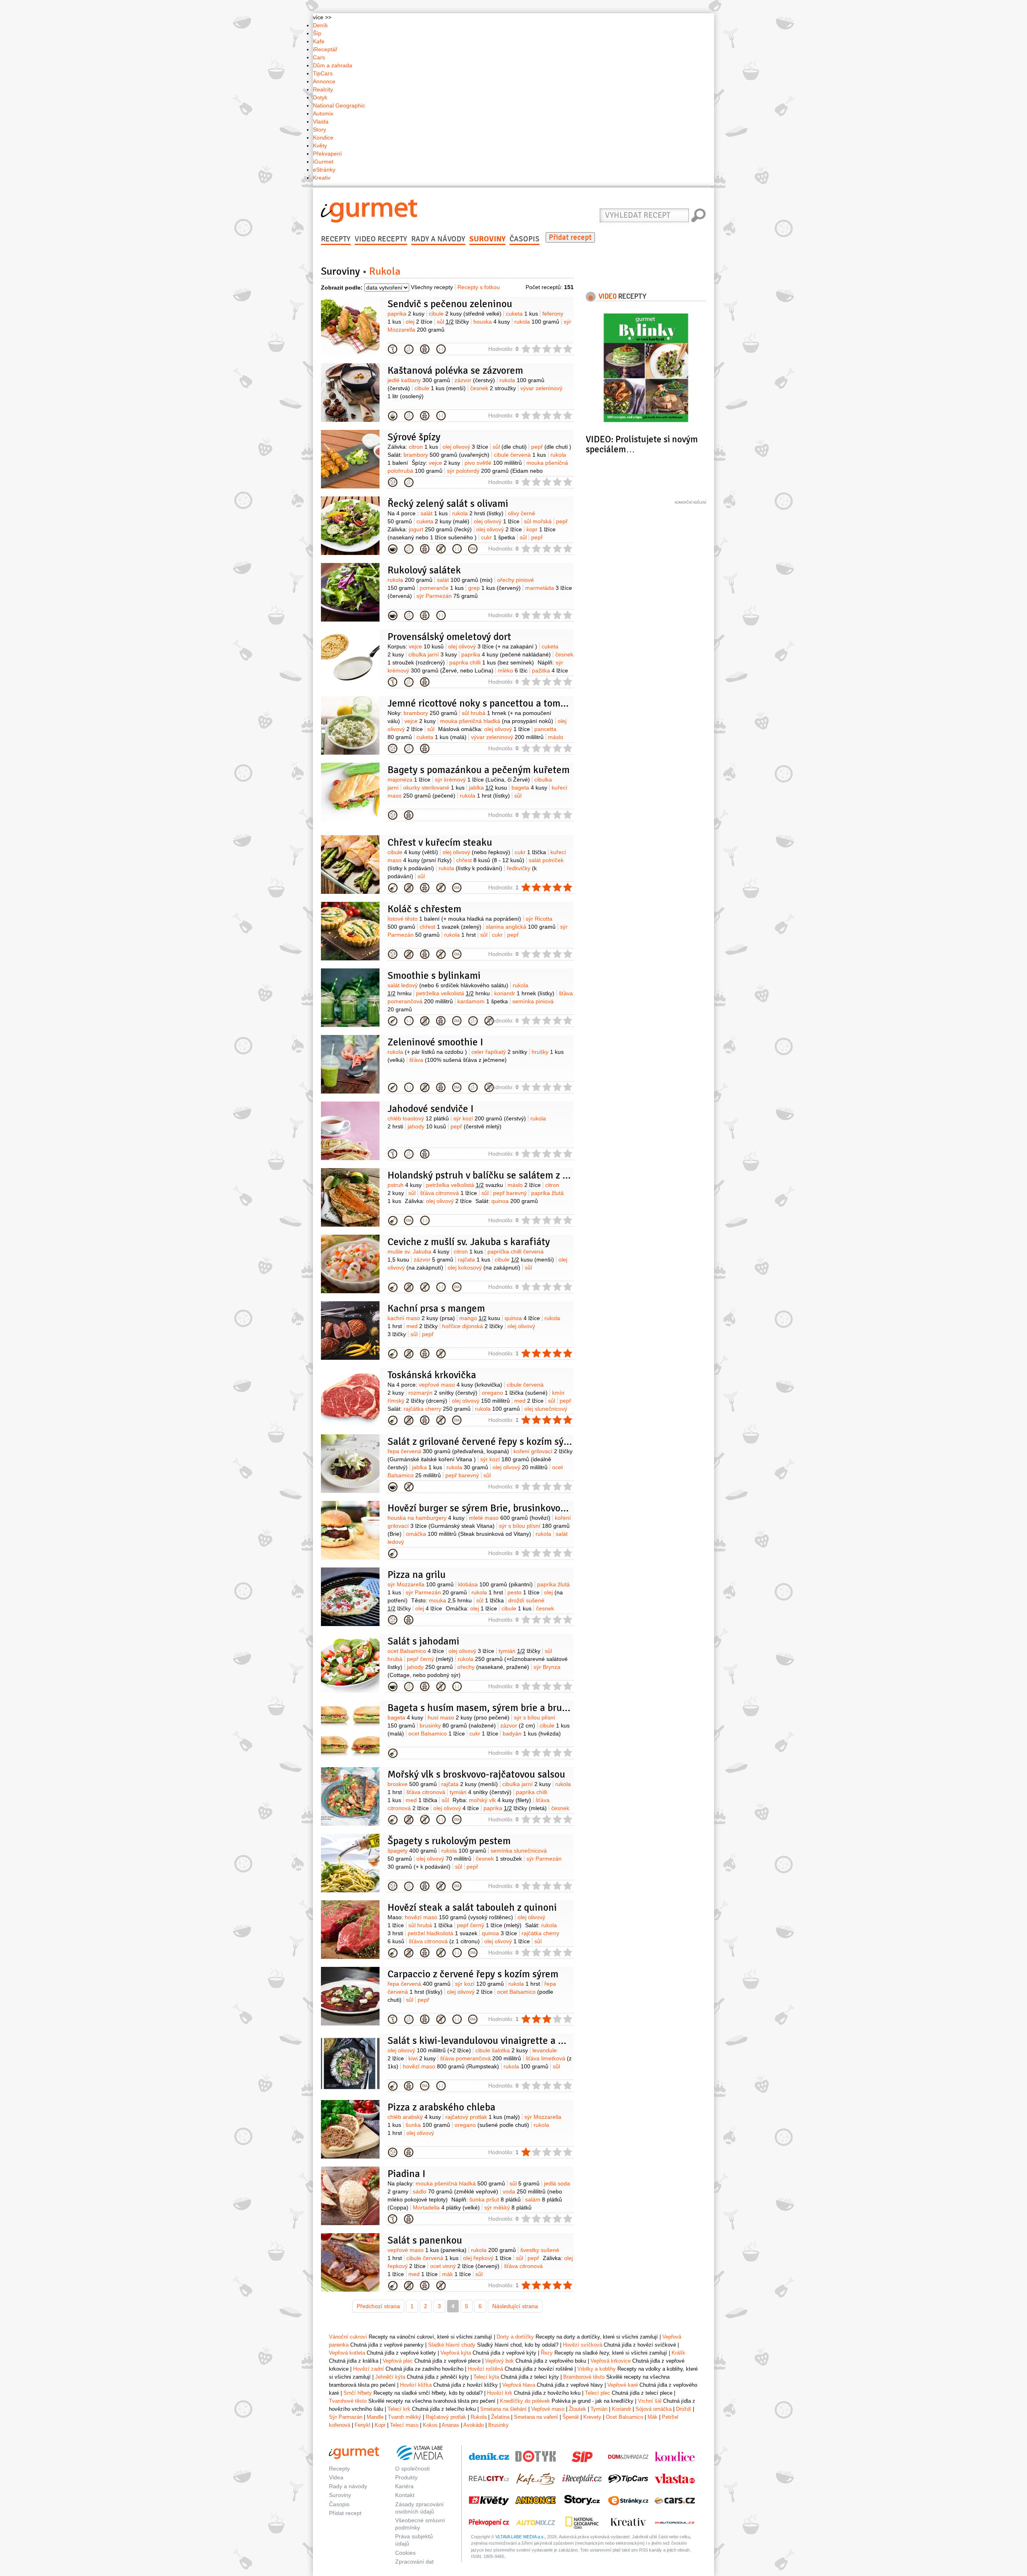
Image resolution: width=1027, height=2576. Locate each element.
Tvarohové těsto (348, 2401)
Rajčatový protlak (446, 2417)
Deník (320, 25)
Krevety (592, 2417)
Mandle (375, 2417)
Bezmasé (393, 482)
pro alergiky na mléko (409, 888)
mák (457, 2274)
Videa (336, 2477)
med (422, 1326)
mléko (513, 670)
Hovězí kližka (416, 2385)
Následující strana (515, 2306)
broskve (412, 1784)
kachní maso (421, 1318)
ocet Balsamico (416, 1651)
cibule (465, 314)
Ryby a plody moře (393, 1221)
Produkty (406, 2477)
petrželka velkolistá (453, 993)
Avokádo (474, 2425)
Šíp (317, 33)
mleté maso (510, 1518)
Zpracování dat (414, 2562)
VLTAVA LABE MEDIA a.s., (521, 2537)
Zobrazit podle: (342, 288)
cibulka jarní (433, 654)
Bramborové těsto (584, 2377)
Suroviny (487, 239)
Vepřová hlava (519, 2385)
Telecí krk (399, 2409)
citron (423, 447)
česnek (493, 388)
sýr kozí (490, 1118)
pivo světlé (493, 463)
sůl (453, 322)
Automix (323, 113)
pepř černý (430, 1659)
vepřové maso (461, 1385)
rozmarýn (443, 1393)
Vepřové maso (548, 2409)
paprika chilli (492, 662)
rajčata (474, 1260)
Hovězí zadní (368, 2369)
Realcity (323, 89)
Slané (393, 749)
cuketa (522, 314)
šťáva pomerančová (481, 2058)
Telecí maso (404, 2425)
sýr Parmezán (447, 596)
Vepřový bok (499, 2361)
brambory (447, 455)
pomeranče (442, 588)
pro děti (425, 349)
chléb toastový (418, 1118)
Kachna (393, 1354)
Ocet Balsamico (624, 2417)
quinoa (515, 1201)
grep (494, 588)
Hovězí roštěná (393, 1953)
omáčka (469, 1534)
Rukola (479, 2417)
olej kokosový (484, 1268)
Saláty (393, 1687)
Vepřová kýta (456, 2353)
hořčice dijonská (473, 1326)
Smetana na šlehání (503, 2409)
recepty (622, 296)
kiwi (422, 2058)
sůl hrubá (430, 1925)
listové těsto (454, 919)
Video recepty (381, 239)
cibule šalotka (502, 2050)
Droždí (684, 2409)
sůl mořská (538, 521)
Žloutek (577, 2409)
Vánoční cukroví (348, 2337)
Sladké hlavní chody (452, 2345)
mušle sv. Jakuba (418, 1252)
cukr (498, 537)
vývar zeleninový (507, 737)
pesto (524, 1592)
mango (480, 1318)
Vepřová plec (398, 2361)
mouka (450, 1600)
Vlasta (321, 122)
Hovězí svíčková (583, 2345)
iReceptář (325, 49)
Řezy (547, 2353)
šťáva (458, 1060)
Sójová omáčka (654, 2409)
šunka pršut (495, 2199)
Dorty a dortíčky (515, 2337)
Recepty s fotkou (479, 287)
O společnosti (412, 2469)
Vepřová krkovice (393, 1420)
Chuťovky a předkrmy (393, 1154)
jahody (427, 1126)
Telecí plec (598, 2393)
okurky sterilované (434, 788)
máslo (524, 1185)
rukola (537, 322)
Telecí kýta (486, 2377)
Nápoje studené (393, 1021)
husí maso (469, 1717)
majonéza (409, 780)
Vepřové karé (623, 2385)
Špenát (571, 2417)
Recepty (336, 239)
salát (434, 513)
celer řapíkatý (499, 1052)
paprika (406, 314)
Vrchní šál (650, 2401)
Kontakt (405, 2495)
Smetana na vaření (536, 2417)
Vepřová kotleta (347, 2353)
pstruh (405, 1185)
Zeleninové (393, 549)
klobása (495, 1584)
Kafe (319, 41)
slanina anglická (521, 927)
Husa (393, 1753)
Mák (653, 2417)
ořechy (493, 1667)
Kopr (380, 2425)
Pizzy (393, 2153)
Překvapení (327, 154)
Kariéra (404, 2486)
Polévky (393, 416)
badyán (532, 1734)
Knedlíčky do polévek (525, 2401)
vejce (444, 463)
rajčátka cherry (437, 1409)
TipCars (323, 73)
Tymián (599, 2409)
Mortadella (446, 2207)
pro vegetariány (409, 349)
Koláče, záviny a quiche (393, 682)
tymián (520, 1651)
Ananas (451, 2425)
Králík (678, 2353)
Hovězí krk (500, 2393)
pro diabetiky (457, 888)
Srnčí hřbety (358, 2393)
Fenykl (362, 2425)
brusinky (458, 1725)
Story (320, 130)
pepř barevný (510, 1193)
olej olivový (465, 447)
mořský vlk (500, 1800)
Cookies (405, 2553)
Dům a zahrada (333, 65)
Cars (319, 57)
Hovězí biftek (393, 2086)
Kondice (323, 138)
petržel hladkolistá (442, 1933)
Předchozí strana (378, 2306)
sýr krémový (482, 780)
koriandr (524, 993)
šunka (428, 2125)
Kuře (393, 888)
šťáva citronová (449, 1193)
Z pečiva (393, 349)
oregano (515, 1393)
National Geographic (339, 105)
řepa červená (448, 1451)
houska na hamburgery (426, 1518)
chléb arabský (414, 2117)
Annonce (324, 81)
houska (492, 322)
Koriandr (621, 2409)
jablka (488, 788)
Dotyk (320, 97)
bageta (529, 788)
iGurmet (323, 162)
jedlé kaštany (419, 380)
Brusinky (498, 2425)
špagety (412, 1851)
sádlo (456, 2191)
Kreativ (322, 178)
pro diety (441, 349)
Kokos (430, 2425)
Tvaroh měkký (405, 2417)
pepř (551, 447)
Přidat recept (570, 237)
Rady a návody (438, 239)
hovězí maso (459, 1917)
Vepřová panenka (393, 2286)
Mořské (393, 1287)
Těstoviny (393, 1886)
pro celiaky (441, 549)
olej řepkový (487, 2258)
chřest (490, 860)
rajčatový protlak (483, 2117)
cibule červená (520, 455)
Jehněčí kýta (390, 2377)
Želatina (500, 2417)
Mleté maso (393, 1553)
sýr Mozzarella (421, 1584)
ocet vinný (465, 2266)
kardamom (483, 1001)
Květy (320, 146)
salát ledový (448, 985)
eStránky (324, 170)
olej (419, 322)
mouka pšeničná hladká (497, 721)
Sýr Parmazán (346, 2417)
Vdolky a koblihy (597, 2369)
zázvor (475, 380)
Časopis (525, 239)
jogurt (440, 529)
